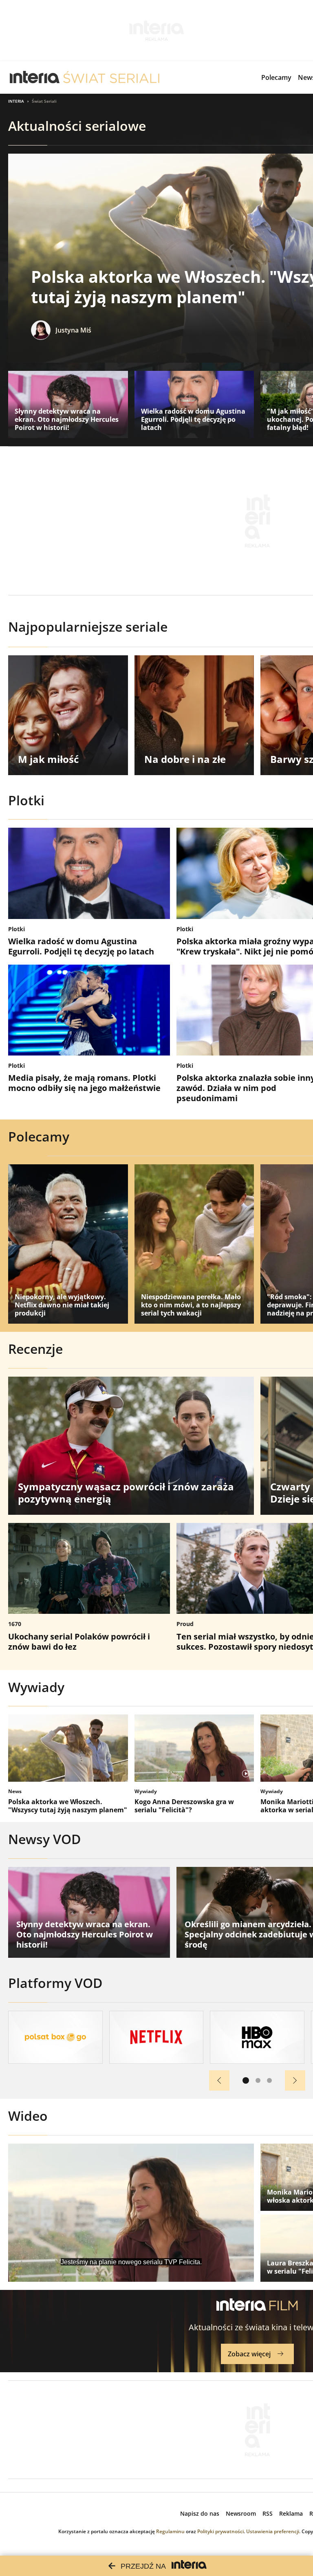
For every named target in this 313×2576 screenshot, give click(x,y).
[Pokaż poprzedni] (219, 2080)
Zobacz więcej (249, 2354)
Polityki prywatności (220, 2531)
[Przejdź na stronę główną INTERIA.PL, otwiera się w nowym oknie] (35, 77)
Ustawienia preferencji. (273, 2531)
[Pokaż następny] (295, 2080)
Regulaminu (170, 2531)
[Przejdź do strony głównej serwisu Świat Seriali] (111, 77)
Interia (16, 101)
